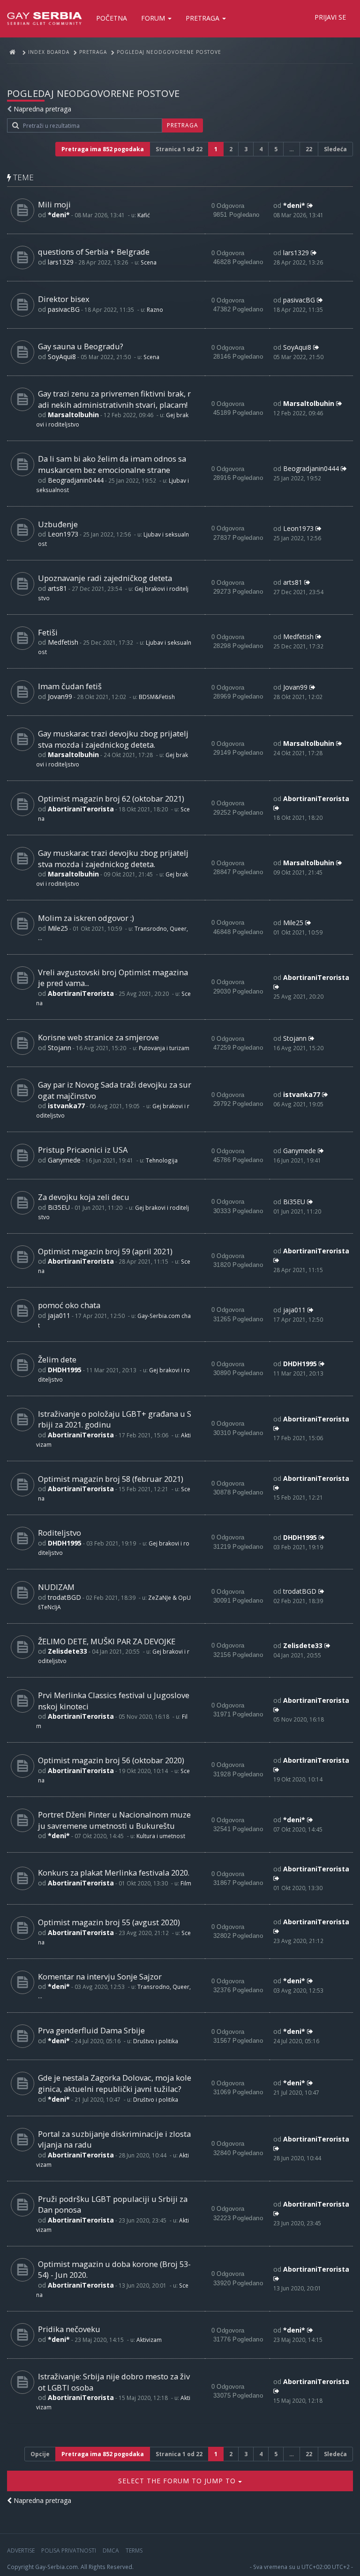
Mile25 (58, 928)
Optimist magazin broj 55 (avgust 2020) (109, 1922)
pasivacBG (64, 309)
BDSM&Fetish (157, 697)
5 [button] (276, 149)
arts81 (57, 588)
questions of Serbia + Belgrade (94, 252)
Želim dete (57, 1359)
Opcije (40, 2454)
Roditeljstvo (60, 1533)
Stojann (60, 1048)
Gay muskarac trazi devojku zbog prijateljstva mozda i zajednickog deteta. (113, 739)
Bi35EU (59, 1207)
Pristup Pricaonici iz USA (83, 1150)
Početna (112, 18)
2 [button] (231, 149)
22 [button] (309, 149)
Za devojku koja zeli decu (84, 1197)
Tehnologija (162, 1160)
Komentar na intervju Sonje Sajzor (100, 1976)
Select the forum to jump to (178, 2481)
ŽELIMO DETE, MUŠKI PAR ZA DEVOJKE (107, 1641)
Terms (134, 2550)
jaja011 (59, 1315)
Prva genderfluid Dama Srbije (91, 2030)
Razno (155, 309)
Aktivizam (149, 2340)
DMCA (111, 2550)
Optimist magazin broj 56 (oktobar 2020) (111, 1760)
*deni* (59, 215)
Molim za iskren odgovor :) (86, 918)
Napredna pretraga (42, 109)
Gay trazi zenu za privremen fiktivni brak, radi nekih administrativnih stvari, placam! (114, 399)
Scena (149, 262)
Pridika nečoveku (69, 2329)
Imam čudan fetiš (70, 686)
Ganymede (64, 1160)
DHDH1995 (65, 1370)
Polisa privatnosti (69, 2550)
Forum (154, 18)
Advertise (21, 2550)
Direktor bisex (64, 299)
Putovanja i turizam (164, 1048)
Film (186, 1883)
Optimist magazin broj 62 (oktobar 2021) (111, 799)
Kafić (144, 215)
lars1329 (61, 262)
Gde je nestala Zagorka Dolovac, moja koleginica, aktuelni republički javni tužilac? (115, 2083)
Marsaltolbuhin (73, 415)
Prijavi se (330, 17)
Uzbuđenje (58, 524)
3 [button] (246, 149)
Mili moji (54, 204)
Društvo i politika (156, 2041)
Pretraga (203, 18)
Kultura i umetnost (161, 1836)
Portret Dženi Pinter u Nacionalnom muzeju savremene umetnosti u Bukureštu (114, 1820)
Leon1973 (63, 534)
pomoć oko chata (69, 1305)
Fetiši (48, 632)
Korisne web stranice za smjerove (98, 1037)
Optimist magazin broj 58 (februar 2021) (111, 1479)
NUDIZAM (56, 1587)
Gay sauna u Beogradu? (81, 346)
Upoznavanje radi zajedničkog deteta (105, 578)
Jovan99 (60, 696)
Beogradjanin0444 (76, 480)
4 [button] (261, 149)
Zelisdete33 (67, 1651)
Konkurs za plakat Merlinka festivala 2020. (114, 1873)
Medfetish (63, 642)
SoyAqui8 (62, 357)
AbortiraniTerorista (81, 809)
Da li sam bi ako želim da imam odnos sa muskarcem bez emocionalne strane (112, 464)
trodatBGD (64, 1597)
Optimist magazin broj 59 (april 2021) (105, 1251)
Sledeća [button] (335, 149)
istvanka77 (66, 1106)
